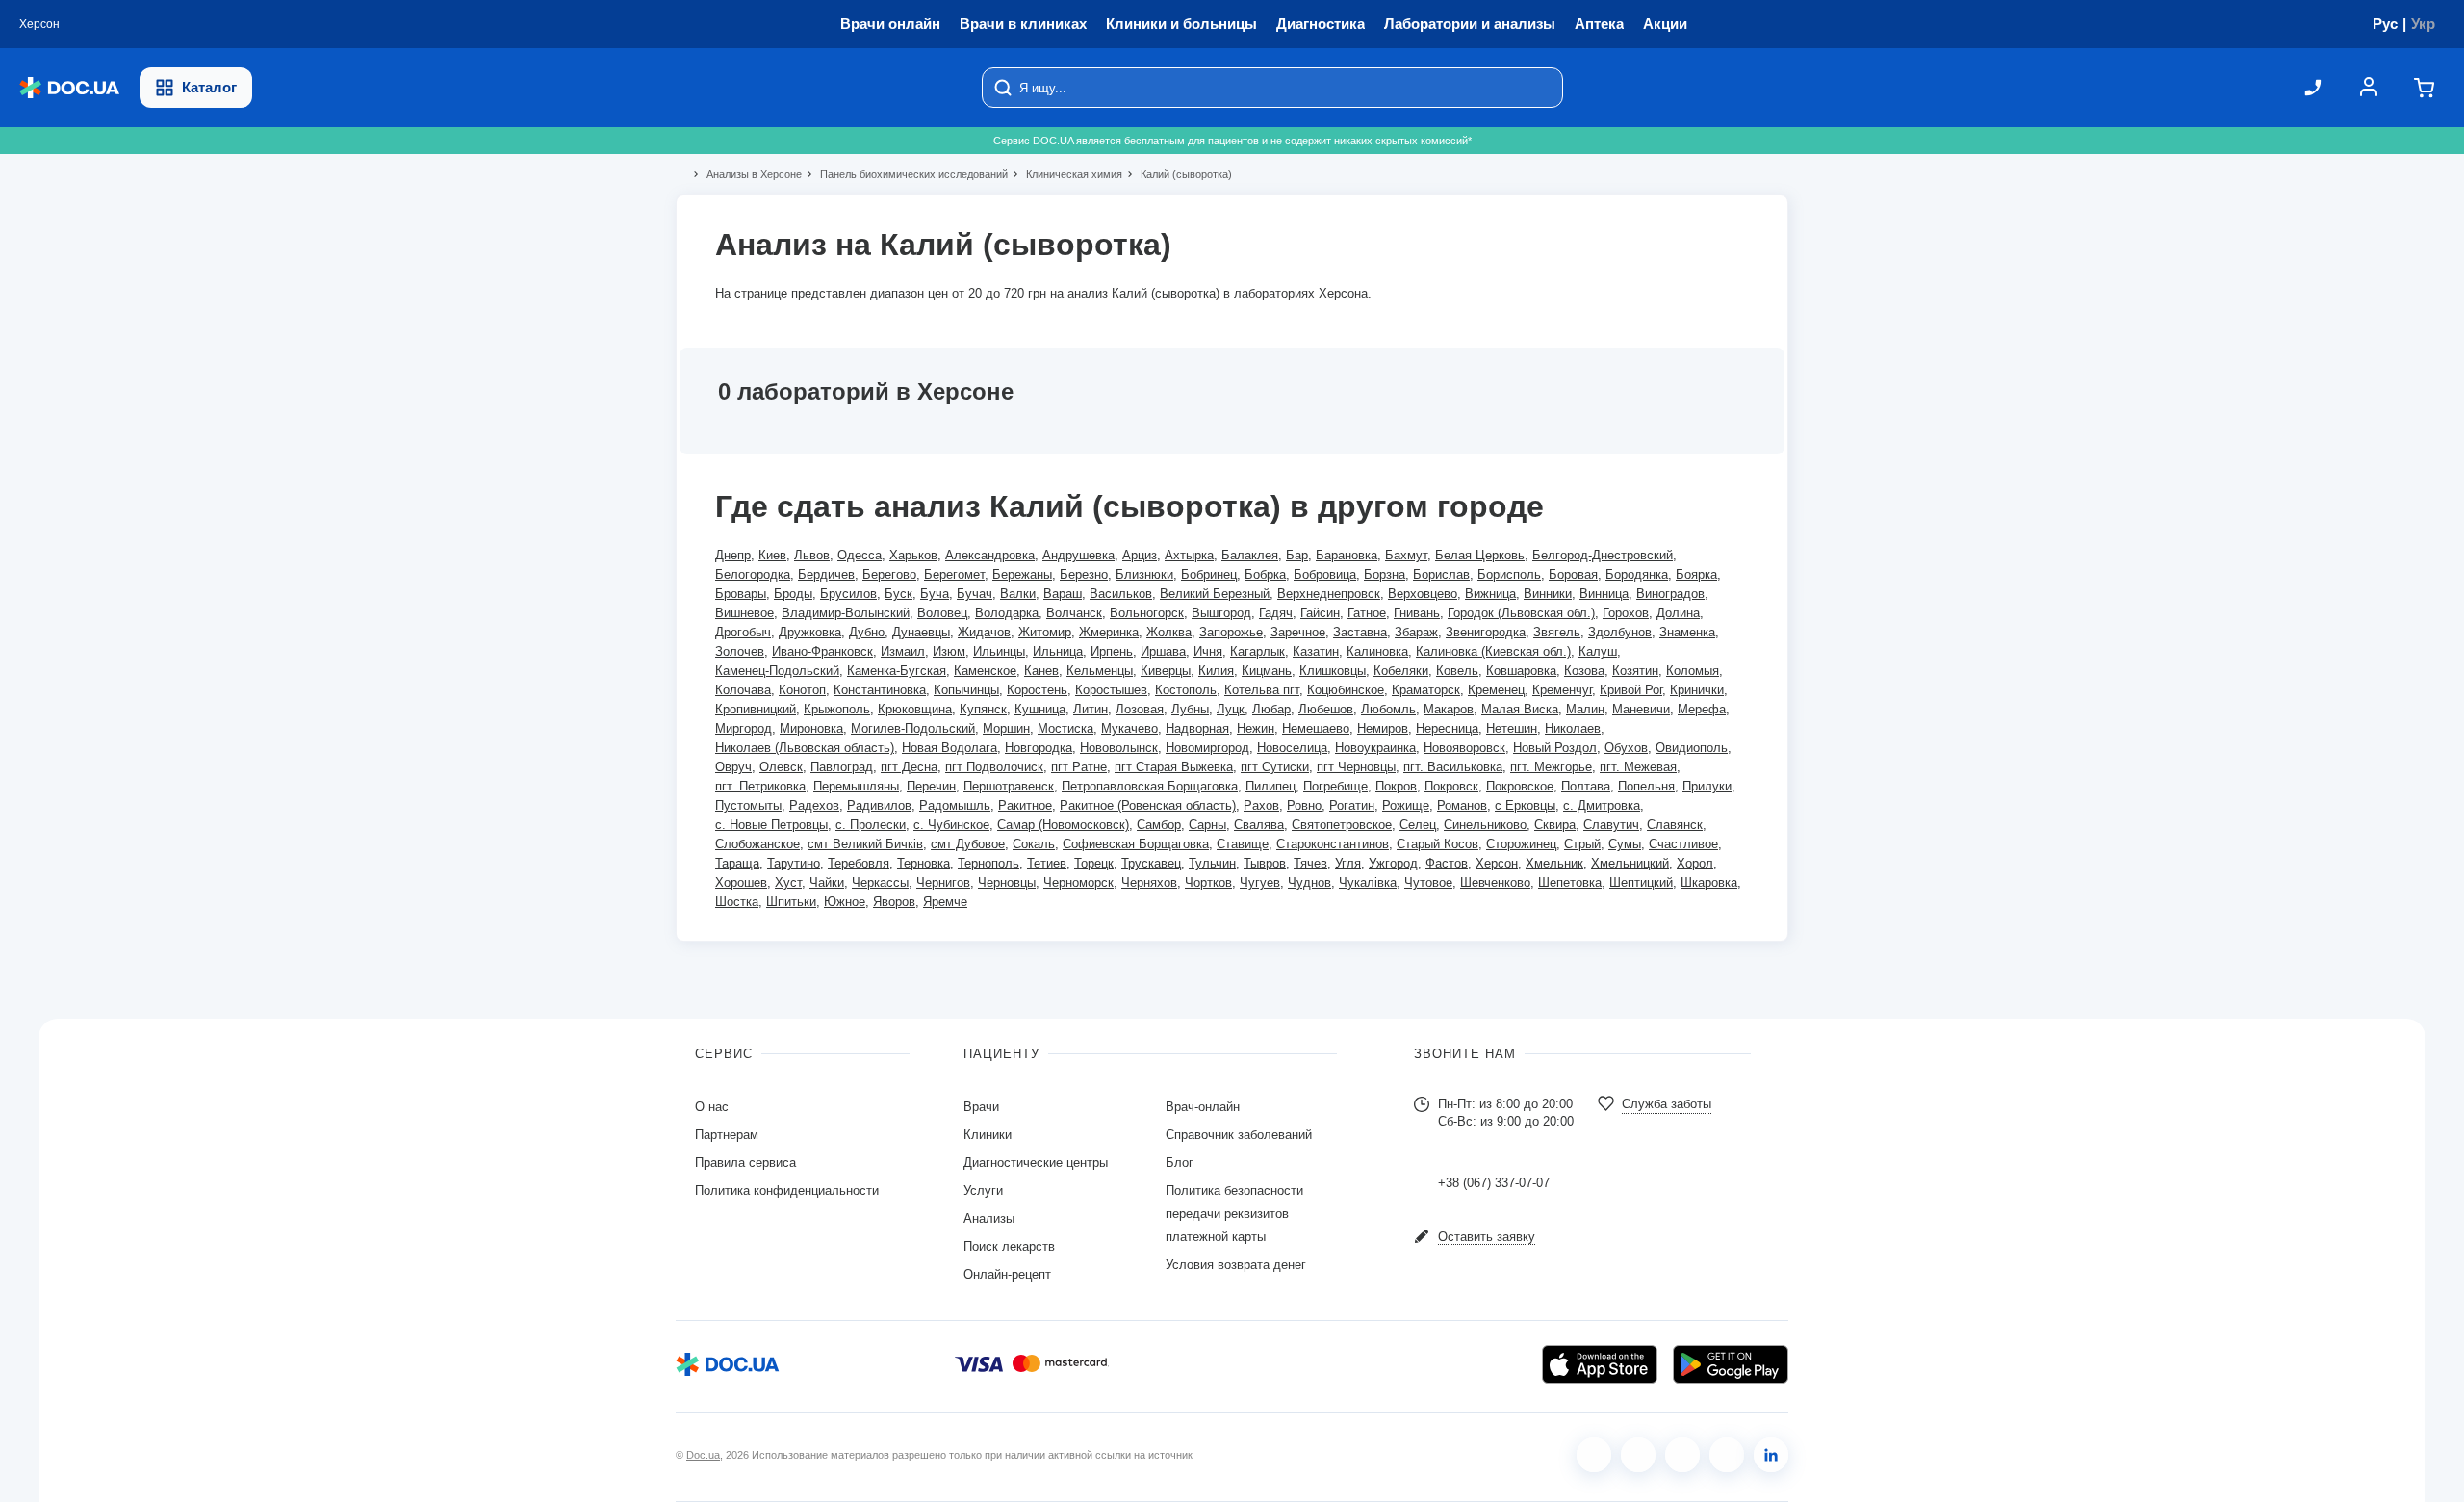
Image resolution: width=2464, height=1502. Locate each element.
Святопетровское (1342, 825)
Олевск (781, 767)
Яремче (945, 902)
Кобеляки (1401, 671)
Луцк (1231, 709)
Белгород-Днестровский (1603, 555)
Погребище (1335, 786)
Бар (1297, 555)
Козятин (1635, 671)
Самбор (1159, 825)
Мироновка (811, 728)
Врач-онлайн (1203, 1107)
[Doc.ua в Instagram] (1638, 1455)
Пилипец (1270, 786)
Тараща (737, 863)
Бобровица (1325, 574)
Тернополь (988, 863)
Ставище (1243, 844)
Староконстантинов (1333, 844)
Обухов (1626, 748)
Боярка (1696, 574)
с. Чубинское (951, 825)
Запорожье (1231, 632)
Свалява (1259, 825)
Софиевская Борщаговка (1136, 844)
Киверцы (1166, 671)
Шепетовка (1570, 882)
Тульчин (1212, 863)
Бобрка (1265, 574)
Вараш (1063, 594)
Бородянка (1637, 574)
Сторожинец (1521, 844)
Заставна (1360, 632)
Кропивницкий (756, 709)
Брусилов (848, 594)
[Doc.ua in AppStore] (1600, 1364)
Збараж (1416, 632)
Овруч (733, 767)
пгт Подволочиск (994, 767)
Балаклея (1250, 555)
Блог (1180, 1163)
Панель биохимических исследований (906, 174)
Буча (935, 594)
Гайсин (1320, 613)
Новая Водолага (950, 748)
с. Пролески (871, 825)
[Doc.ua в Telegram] (1682, 1455)
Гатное (1367, 613)
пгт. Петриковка (760, 786)
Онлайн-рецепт (1007, 1274)
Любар (1271, 709)
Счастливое (1683, 844)
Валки (1018, 594)
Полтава (1586, 786)
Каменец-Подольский (777, 671)
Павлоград (842, 767)
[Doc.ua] (69, 88)
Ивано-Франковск (822, 651)
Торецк (1094, 863)
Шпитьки (791, 902)
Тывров (1265, 863)
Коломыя (1693, 671)
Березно (1084, 574)
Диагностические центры (1036, 1163)
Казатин (1316, 651)
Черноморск (1078, 882)
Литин (1091, 709)
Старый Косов (1437, 844)
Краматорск (1426, 690)
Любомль (1388, 709)
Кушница (1040, 709)
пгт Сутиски (1275, 767)
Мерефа (1702, 709)
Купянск (983, 709)
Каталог (209, 87)
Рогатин (1352, 805)
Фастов (1447, 863)
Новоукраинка (1375, 748)
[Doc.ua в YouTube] (1727, 1455)
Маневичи (1641, 709)
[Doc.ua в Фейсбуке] (1594, 1455)
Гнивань (1417, 613)
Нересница (1447, 728)
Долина (1678, 613)
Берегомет (954, 574)
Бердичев (826, 574)
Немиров (1383, 728)
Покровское (1520, 786)
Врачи (981, 1107)
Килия (1216, 671)
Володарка (1007, 613)
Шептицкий (1641, 882)
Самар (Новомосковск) (1063, 825)
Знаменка (1687, 632)
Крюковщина (915, 709)
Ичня (1208, 651)
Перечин (931, 786)
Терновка (924, 863)
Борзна (1385, 574)
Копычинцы (966, 690)
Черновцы (1007, 882)
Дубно (867, 632)
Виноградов (1670, 594)
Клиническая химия (1066, 174)
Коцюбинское (1346, 690)
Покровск (1451, 786)
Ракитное (1025, 805)
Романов (1462, 805)
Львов (812, 555)
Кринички (1697, 690)
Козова (1584, 671)
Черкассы (880, 882)
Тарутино (794, 863)
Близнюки (1144, 574)
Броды (793, 594)
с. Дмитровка (1602, 805)
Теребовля (859, 863)
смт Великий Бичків (865, 844)
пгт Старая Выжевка (1174, 767)
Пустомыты (748, 805)
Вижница (1490, 594)
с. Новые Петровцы (771, 825)
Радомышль (955, 805)
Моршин (1006, 728)
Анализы (989, 1218)
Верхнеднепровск (1329, 594)
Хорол (1695, 863)
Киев (772, 555)
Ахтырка (1189, 555)
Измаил (903, 651)
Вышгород (1221, 613)
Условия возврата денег (1236, 1265)
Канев (1041, 671)
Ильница (1058, 651)
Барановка (1347, 555)
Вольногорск (1147, 613)
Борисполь (1509, 574)
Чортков (1208, 882)
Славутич (1611, 825)
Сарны (1207, 825)
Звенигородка (1486, 632)
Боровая (1573, 574)
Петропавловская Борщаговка (1150, 786)
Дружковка (810, 632)
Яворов (894, 902)
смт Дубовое (968, 844)
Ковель (1457, 671)
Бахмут (1406, 555)
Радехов (814, 805)
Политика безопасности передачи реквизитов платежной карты (1234, 1214)
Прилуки (1707, 786)
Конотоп (802, 690)
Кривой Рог (1631, 690)
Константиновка (880, 690)
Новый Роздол (1555, 748)
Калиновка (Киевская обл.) (1493, 651)
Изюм (949, 651)
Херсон (1497, 863)
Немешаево (1316, 728)
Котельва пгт (1262, 690)
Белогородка (753, 574)
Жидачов (984, 632)
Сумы (1625, 844)
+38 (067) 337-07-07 (1494, 1183)
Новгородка (1039, 748)
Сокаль (1034, 844)
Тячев (1310, 863)
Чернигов (943, 882)
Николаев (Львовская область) (805, 748)
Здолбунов (1620, 632)
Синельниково (1485, 825)
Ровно (1304, 805)
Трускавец (1151, 863)
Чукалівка (1368, 882)
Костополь (1186, 690)
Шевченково (1495, 882)
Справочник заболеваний (1239, 1135)
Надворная (1197, 728)
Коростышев (1111, 690)
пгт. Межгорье (1551, 767)
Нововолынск (1119, 748)
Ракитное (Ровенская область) (1148, 805)
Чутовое (1428, 882)
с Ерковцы (1525, 805)
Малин (1585, 709)
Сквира (1555, 825)
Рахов (1261, 805)
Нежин (1256, 728)
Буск (898, 594)
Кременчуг (1562, 690)
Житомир (1045, 632)
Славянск (1675, 825)
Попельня (1646, 786)
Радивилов (879, 805)
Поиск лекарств (1009, 1246)
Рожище (1406, 805)
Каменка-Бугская (897, 671)
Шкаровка (1709, 882)
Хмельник (1554, 863)
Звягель (1557, 632)
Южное (845, 902)
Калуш (1598, 651)
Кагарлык (1258, 651)
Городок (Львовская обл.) (1521, 613)
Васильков (1121, 594)
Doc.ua (703, 1455)
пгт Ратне (1079, 767)
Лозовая (1140, 709)
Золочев (740, 651)
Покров (1396, 786)
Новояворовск (1464, 748)
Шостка (737, 902)
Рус (2385, 24)
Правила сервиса (745, 1163)
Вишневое (744, 613)
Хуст (788, 882)
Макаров (1449, 709)
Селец (1418, 825)
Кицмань (1267, 671)
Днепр (733, 555)
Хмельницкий (1630, 863)
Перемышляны (856, 786)
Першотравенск (1009, 786)
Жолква (1169, 632)
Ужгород (1393, 863)
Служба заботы (1667, 1104)
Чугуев (1260, 882)
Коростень (1037, 690)
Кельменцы (1100, 671)
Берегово (889, 574)
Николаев (1573, 728)
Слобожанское (757, 844)
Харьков (913, 555)
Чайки (827, 882)
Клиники (988, 1135)
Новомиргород (1207, 748)
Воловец (942, 613)
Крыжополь (837, 709)
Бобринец (1209, 574)
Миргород (744, 728)
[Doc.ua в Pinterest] (1771, 1455)
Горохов (1626, 613)
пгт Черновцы (1356, 767)
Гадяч (1276, 613)
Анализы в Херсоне (746, 174)
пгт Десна (909, 767)
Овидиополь (1692, 748)
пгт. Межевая (1638, 767)
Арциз (1140, 555)
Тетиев (1047, 863)
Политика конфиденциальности (787, 1191)
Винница (1604, 594)
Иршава (1163, 651)
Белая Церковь (1480, 555)
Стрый (1582, 844)
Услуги (983, 1191)
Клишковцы (1333, 671)
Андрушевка (1078, 555)
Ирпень (1112, 651)
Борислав (1441, 574)
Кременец (1496, 690)
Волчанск (1074, 613)
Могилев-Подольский (913, 728)
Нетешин (1512, 728)
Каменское (985, 671)
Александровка (990, 555)
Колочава (743, 690)
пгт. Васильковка (1453, 767)
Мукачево (1129, 728)
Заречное (1298, 632)
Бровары (741, 594)
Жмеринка (1109, 632)
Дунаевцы (921, 632)
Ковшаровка (1521, 671)
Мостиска (1065, 728)
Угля (1348, 863)
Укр (2423, 24)
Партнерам (727, 1135)
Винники (1548, 594)
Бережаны (1022, 574)
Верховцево (1423, 594)
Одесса (860, 555)
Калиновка (1377, 651)
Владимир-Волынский (846, 613)
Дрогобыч (743, 632)
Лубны (1190, 709)
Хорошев (741, 882)
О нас (712, 1107)
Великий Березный (1215, 594)
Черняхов (1149, 882)
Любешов (1326, 709)
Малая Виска (1520, 709)
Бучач (975, 594)
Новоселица (1292, 748)
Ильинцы (999, 651)
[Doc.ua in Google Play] (1731, 1364)
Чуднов (1309, 882)
